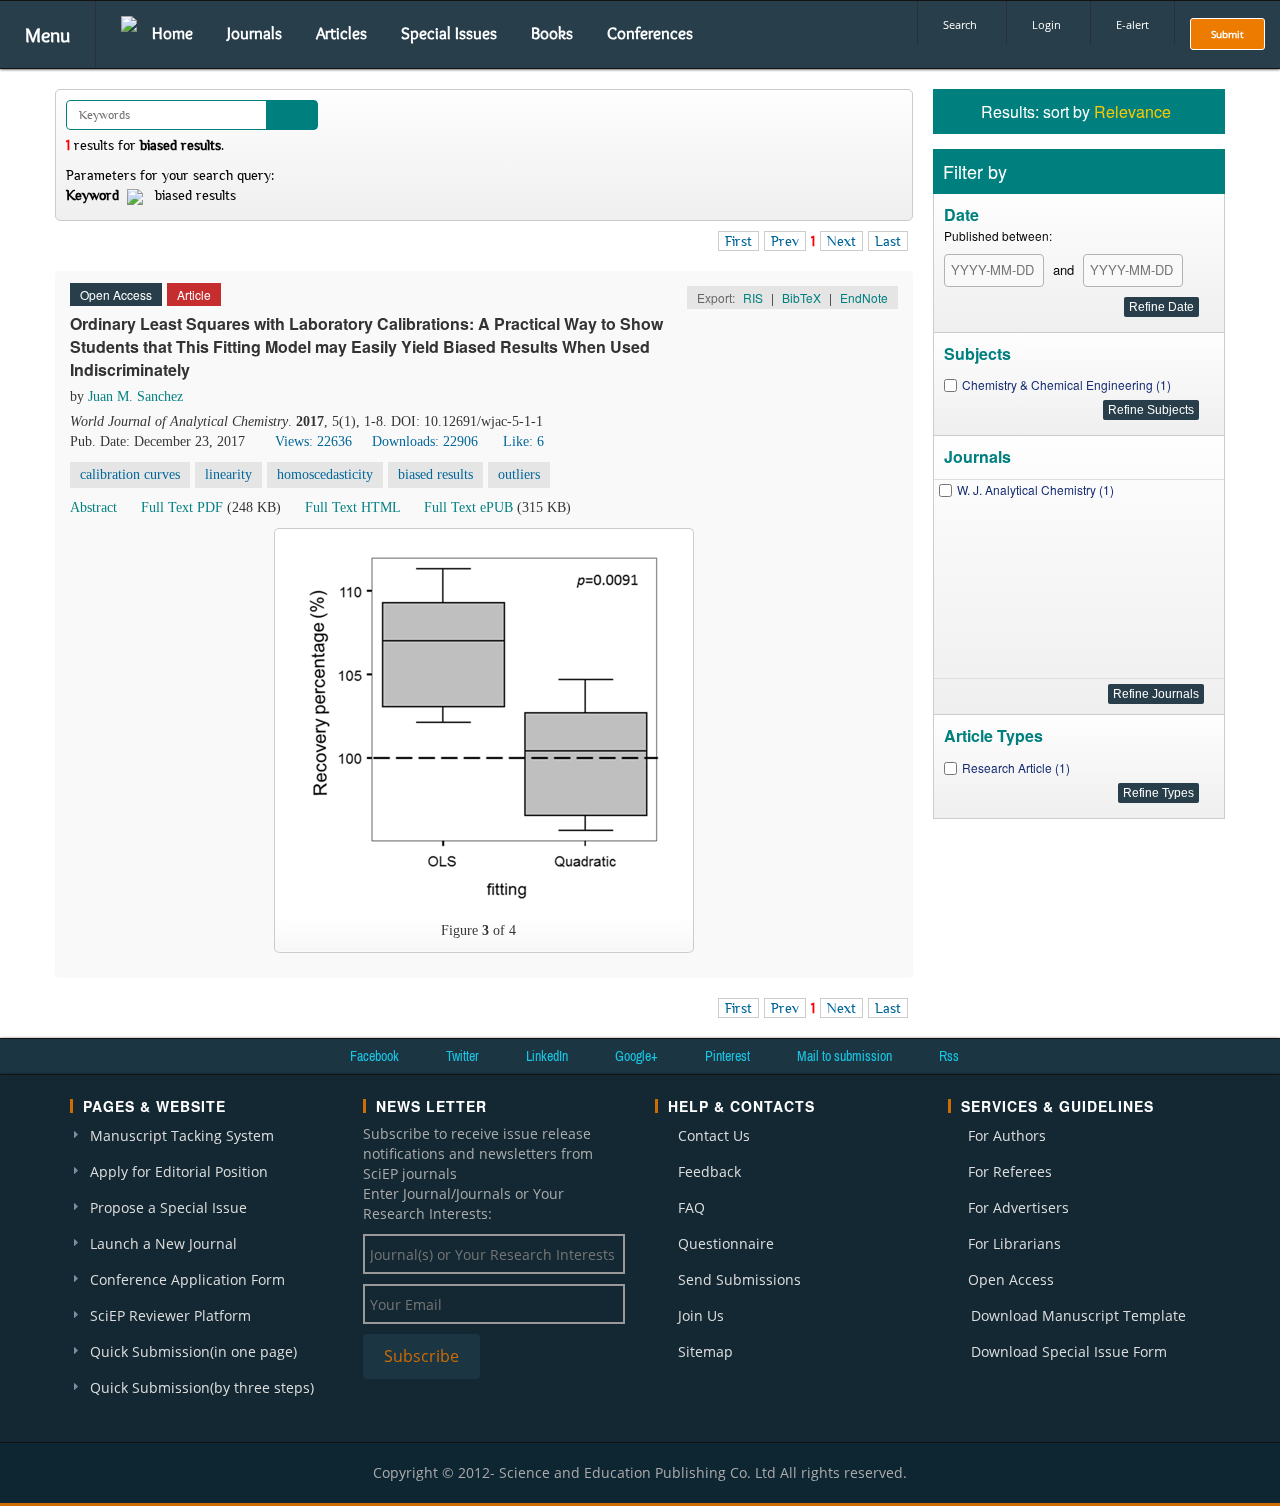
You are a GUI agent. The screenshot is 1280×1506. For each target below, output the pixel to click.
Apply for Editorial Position (179, 1171)
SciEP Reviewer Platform (170, 1315)
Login (1046, 24)
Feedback (709, 1171)
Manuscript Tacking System (182, 1135)
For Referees (1010, 1171)
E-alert (1132, 24)
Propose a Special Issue (168, 1207)
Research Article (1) (1016, 767)
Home (172, 33)
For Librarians (1014, 1243)
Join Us (701, 1315)
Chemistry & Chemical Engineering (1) (1066, 384)
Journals (254, 33)
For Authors (1007, 1135)
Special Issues (449, 33)
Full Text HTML (352, 507)
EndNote (864, 297)
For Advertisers (1018, 1207)
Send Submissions (739, 1279)
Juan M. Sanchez (135, 396)
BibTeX (801, 297)
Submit (1227, 34)
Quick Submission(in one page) (193, 1351)
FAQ (691, 1207)
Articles (341, 33)
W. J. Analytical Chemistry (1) (1035, 489)
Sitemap (705, 1351)
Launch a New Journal (163, 1243)
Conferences (650, 33)
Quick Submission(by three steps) (202, 1387)
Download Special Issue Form (1069, 1351)
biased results (435, 474)
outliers (519, 474)
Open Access (1011, 1279)
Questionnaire (726, 1243)
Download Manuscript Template (1078, 1315)
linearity (228, 474)
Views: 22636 (313, 441)
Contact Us (714, 1135)
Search (960, 24)
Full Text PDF (182, 507)
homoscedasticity (325, 474)
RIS (753, 297)
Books (552, 33)
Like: (523, 441)
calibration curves (130, 474)
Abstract (93, 507)
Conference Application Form (187, 1279)
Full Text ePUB (468, 507)
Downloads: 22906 (425, 441)
